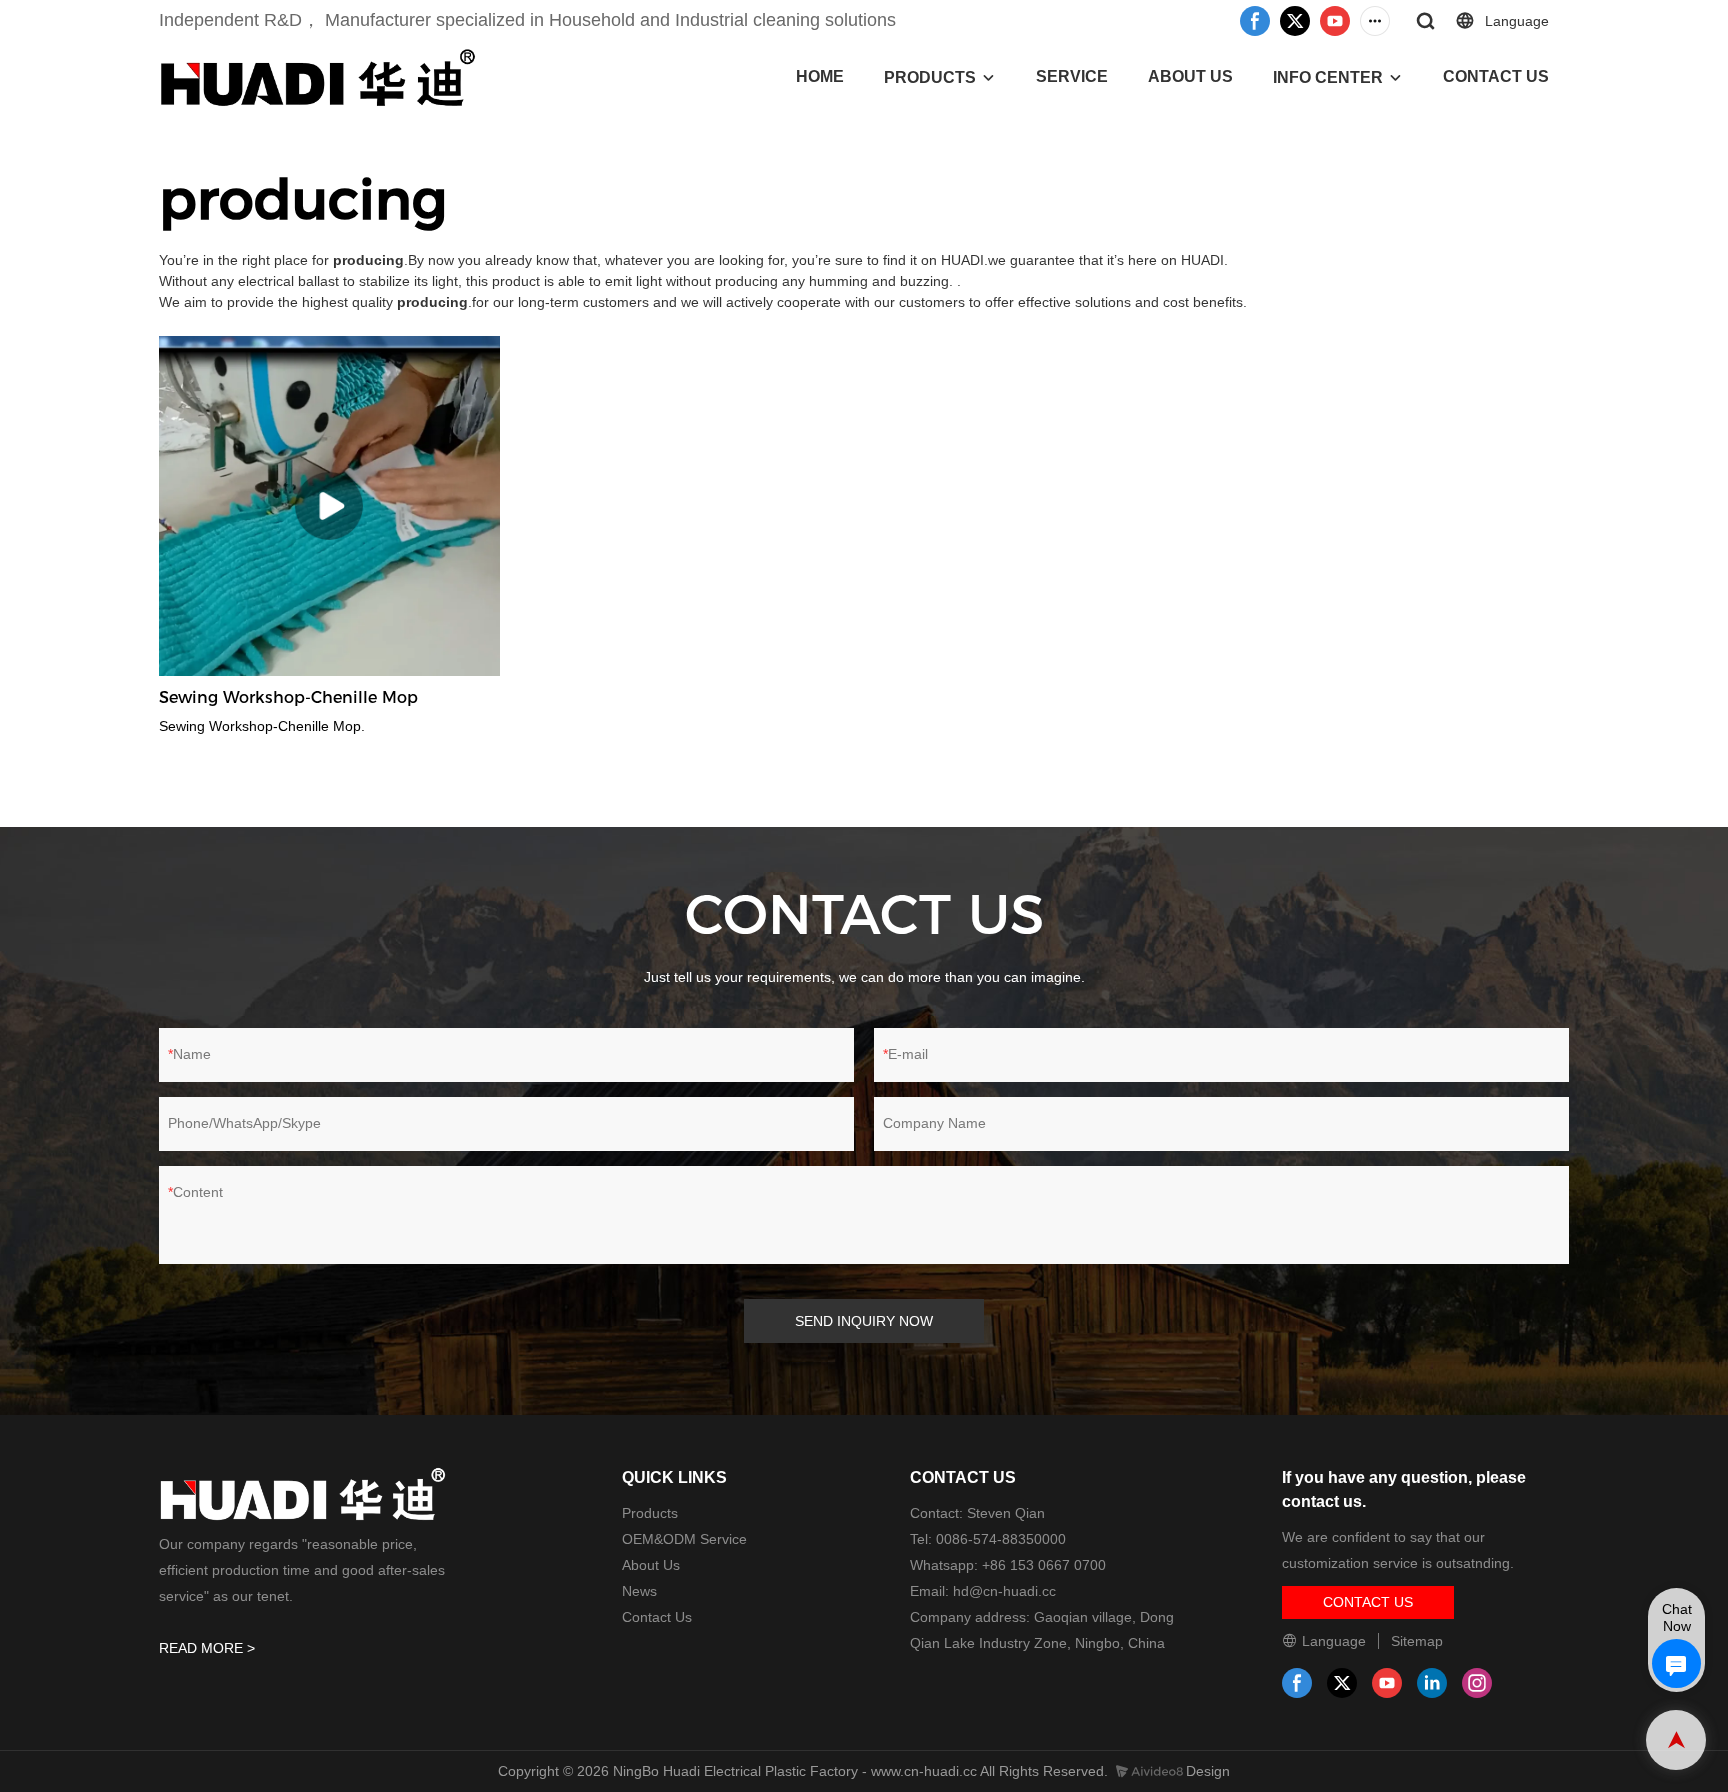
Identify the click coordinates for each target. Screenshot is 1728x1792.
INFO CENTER (1328, 77)
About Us (651, 1565)
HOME (820, 76)
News (639, 1591)
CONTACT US (1496, 76)
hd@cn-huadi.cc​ (1004, 1591)
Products (650, 1513)
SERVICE (1072, 76)
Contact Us (657, 1617)
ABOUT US (1190, 76)
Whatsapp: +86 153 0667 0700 (1008, 1565)
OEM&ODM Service (684, 1539)
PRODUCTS (930, 77)
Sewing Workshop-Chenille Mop (288, 697)
